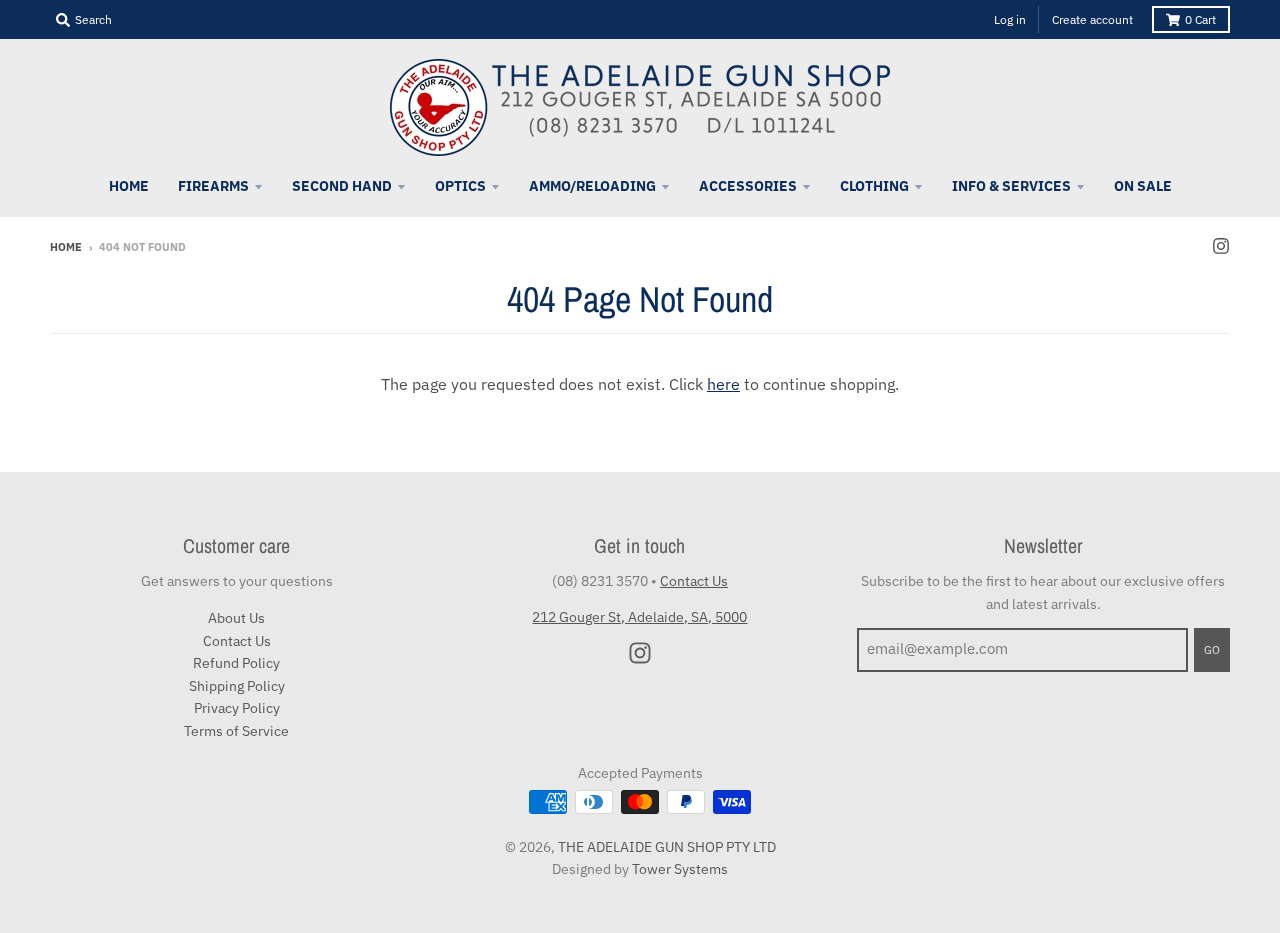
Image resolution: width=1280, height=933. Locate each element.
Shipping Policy (237, 686)
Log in (1010, 19)
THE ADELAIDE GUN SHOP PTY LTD (667, 847)
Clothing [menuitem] (874, 186)
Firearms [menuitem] (213, 186)
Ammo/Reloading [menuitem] (592, 186)
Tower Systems (680, 869)
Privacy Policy (237, 708)
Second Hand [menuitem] (342, 186)
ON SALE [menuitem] (1143, 186)
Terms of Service (236, 731)
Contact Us (237, 641)
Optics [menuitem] (460, 186)
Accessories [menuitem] (748, 186)
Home (66, 247)
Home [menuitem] (129, 186)
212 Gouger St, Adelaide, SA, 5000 (639, 617)
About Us (236, 618)
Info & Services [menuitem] (1011, 186)
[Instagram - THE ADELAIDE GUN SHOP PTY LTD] (1221, 246)
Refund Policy (236, 663)
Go (1212, 650)
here (723, 384)
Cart (1200, 19)
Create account (1092, 19)
